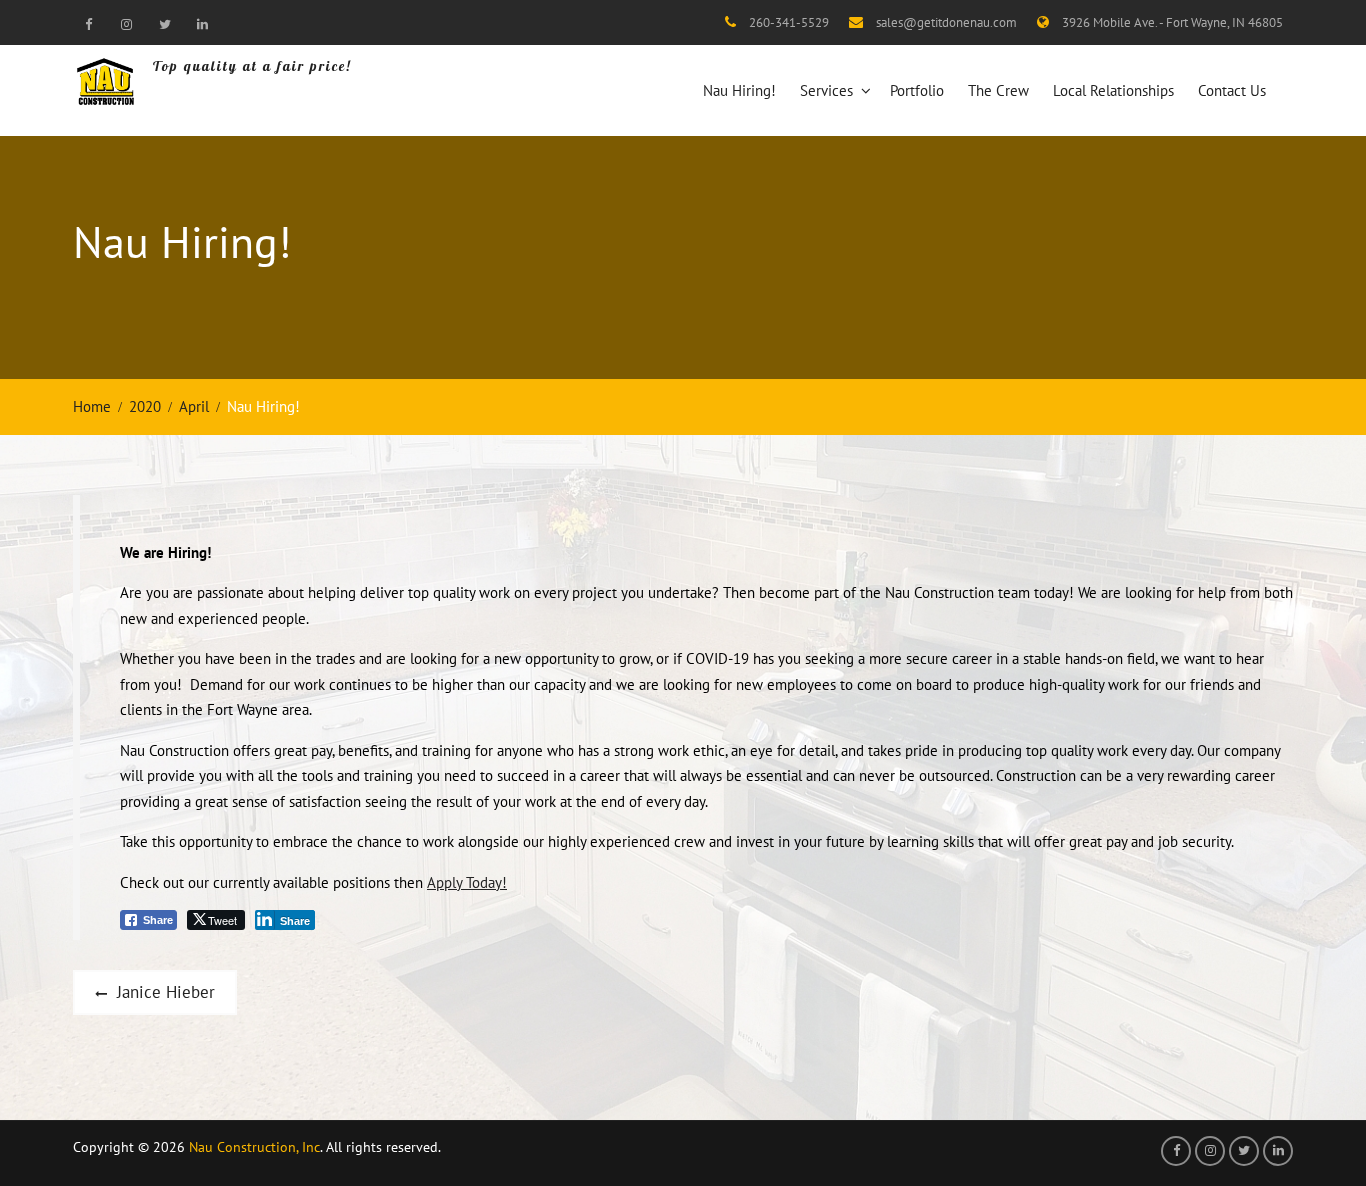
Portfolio (917, 90)
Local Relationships (1113, 90)
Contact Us (1232, 90)
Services (826, 90)
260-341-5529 (789, 22)
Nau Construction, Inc (254, 1147)
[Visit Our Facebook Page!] (88, 24)
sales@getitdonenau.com (946, 22)
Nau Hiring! (739, 90)
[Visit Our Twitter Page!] (164, 24)
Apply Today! (467, 882)
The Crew (998, 90)
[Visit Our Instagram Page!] (126, 24)
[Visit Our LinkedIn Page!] (202, 24)
